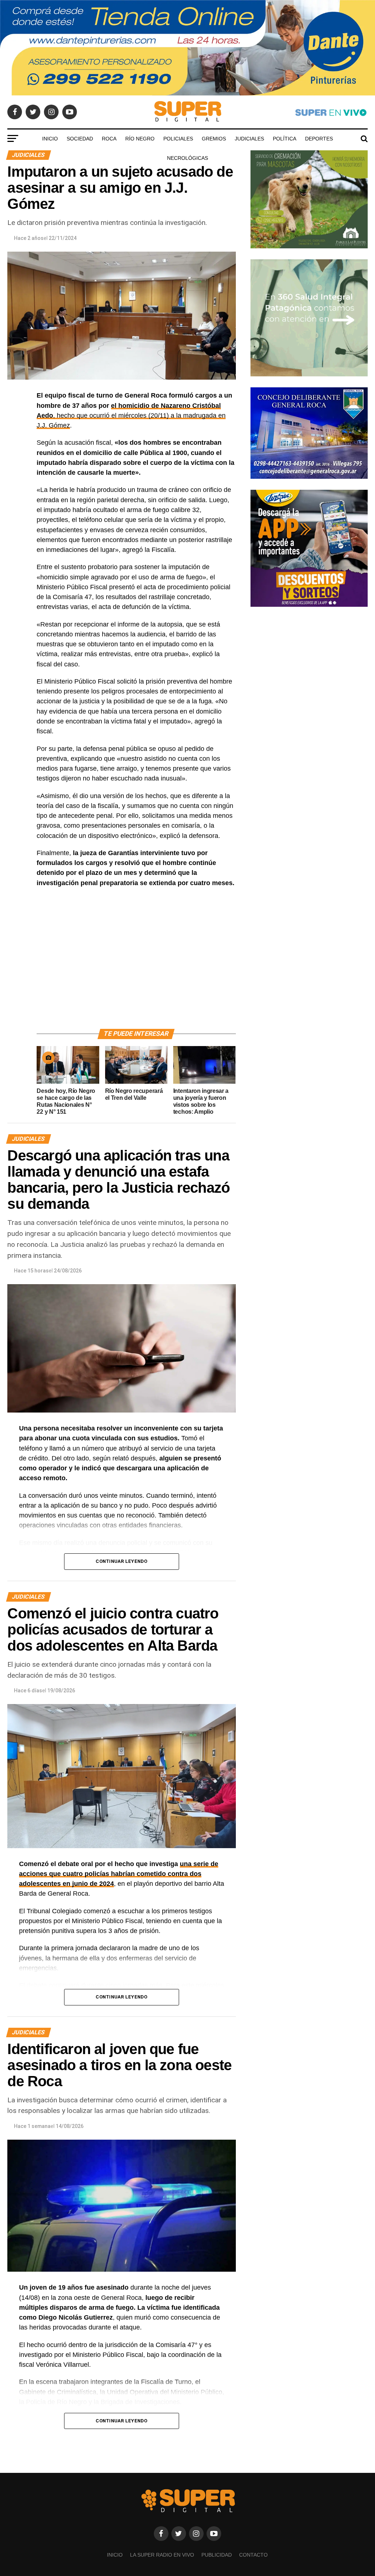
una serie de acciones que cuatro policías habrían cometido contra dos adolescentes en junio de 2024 (119, 1874)
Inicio (50, 139)
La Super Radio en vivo (162, 2555)
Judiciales (249, 139)
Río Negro (140, 139)
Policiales (178, 139)
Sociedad (80, 139)
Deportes (319, 139)
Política (285, 139)
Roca (109, 139)
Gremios (214, 139)
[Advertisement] (136, 967)
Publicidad (217, 2555)
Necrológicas (187, 158)
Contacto (253, 2555)
